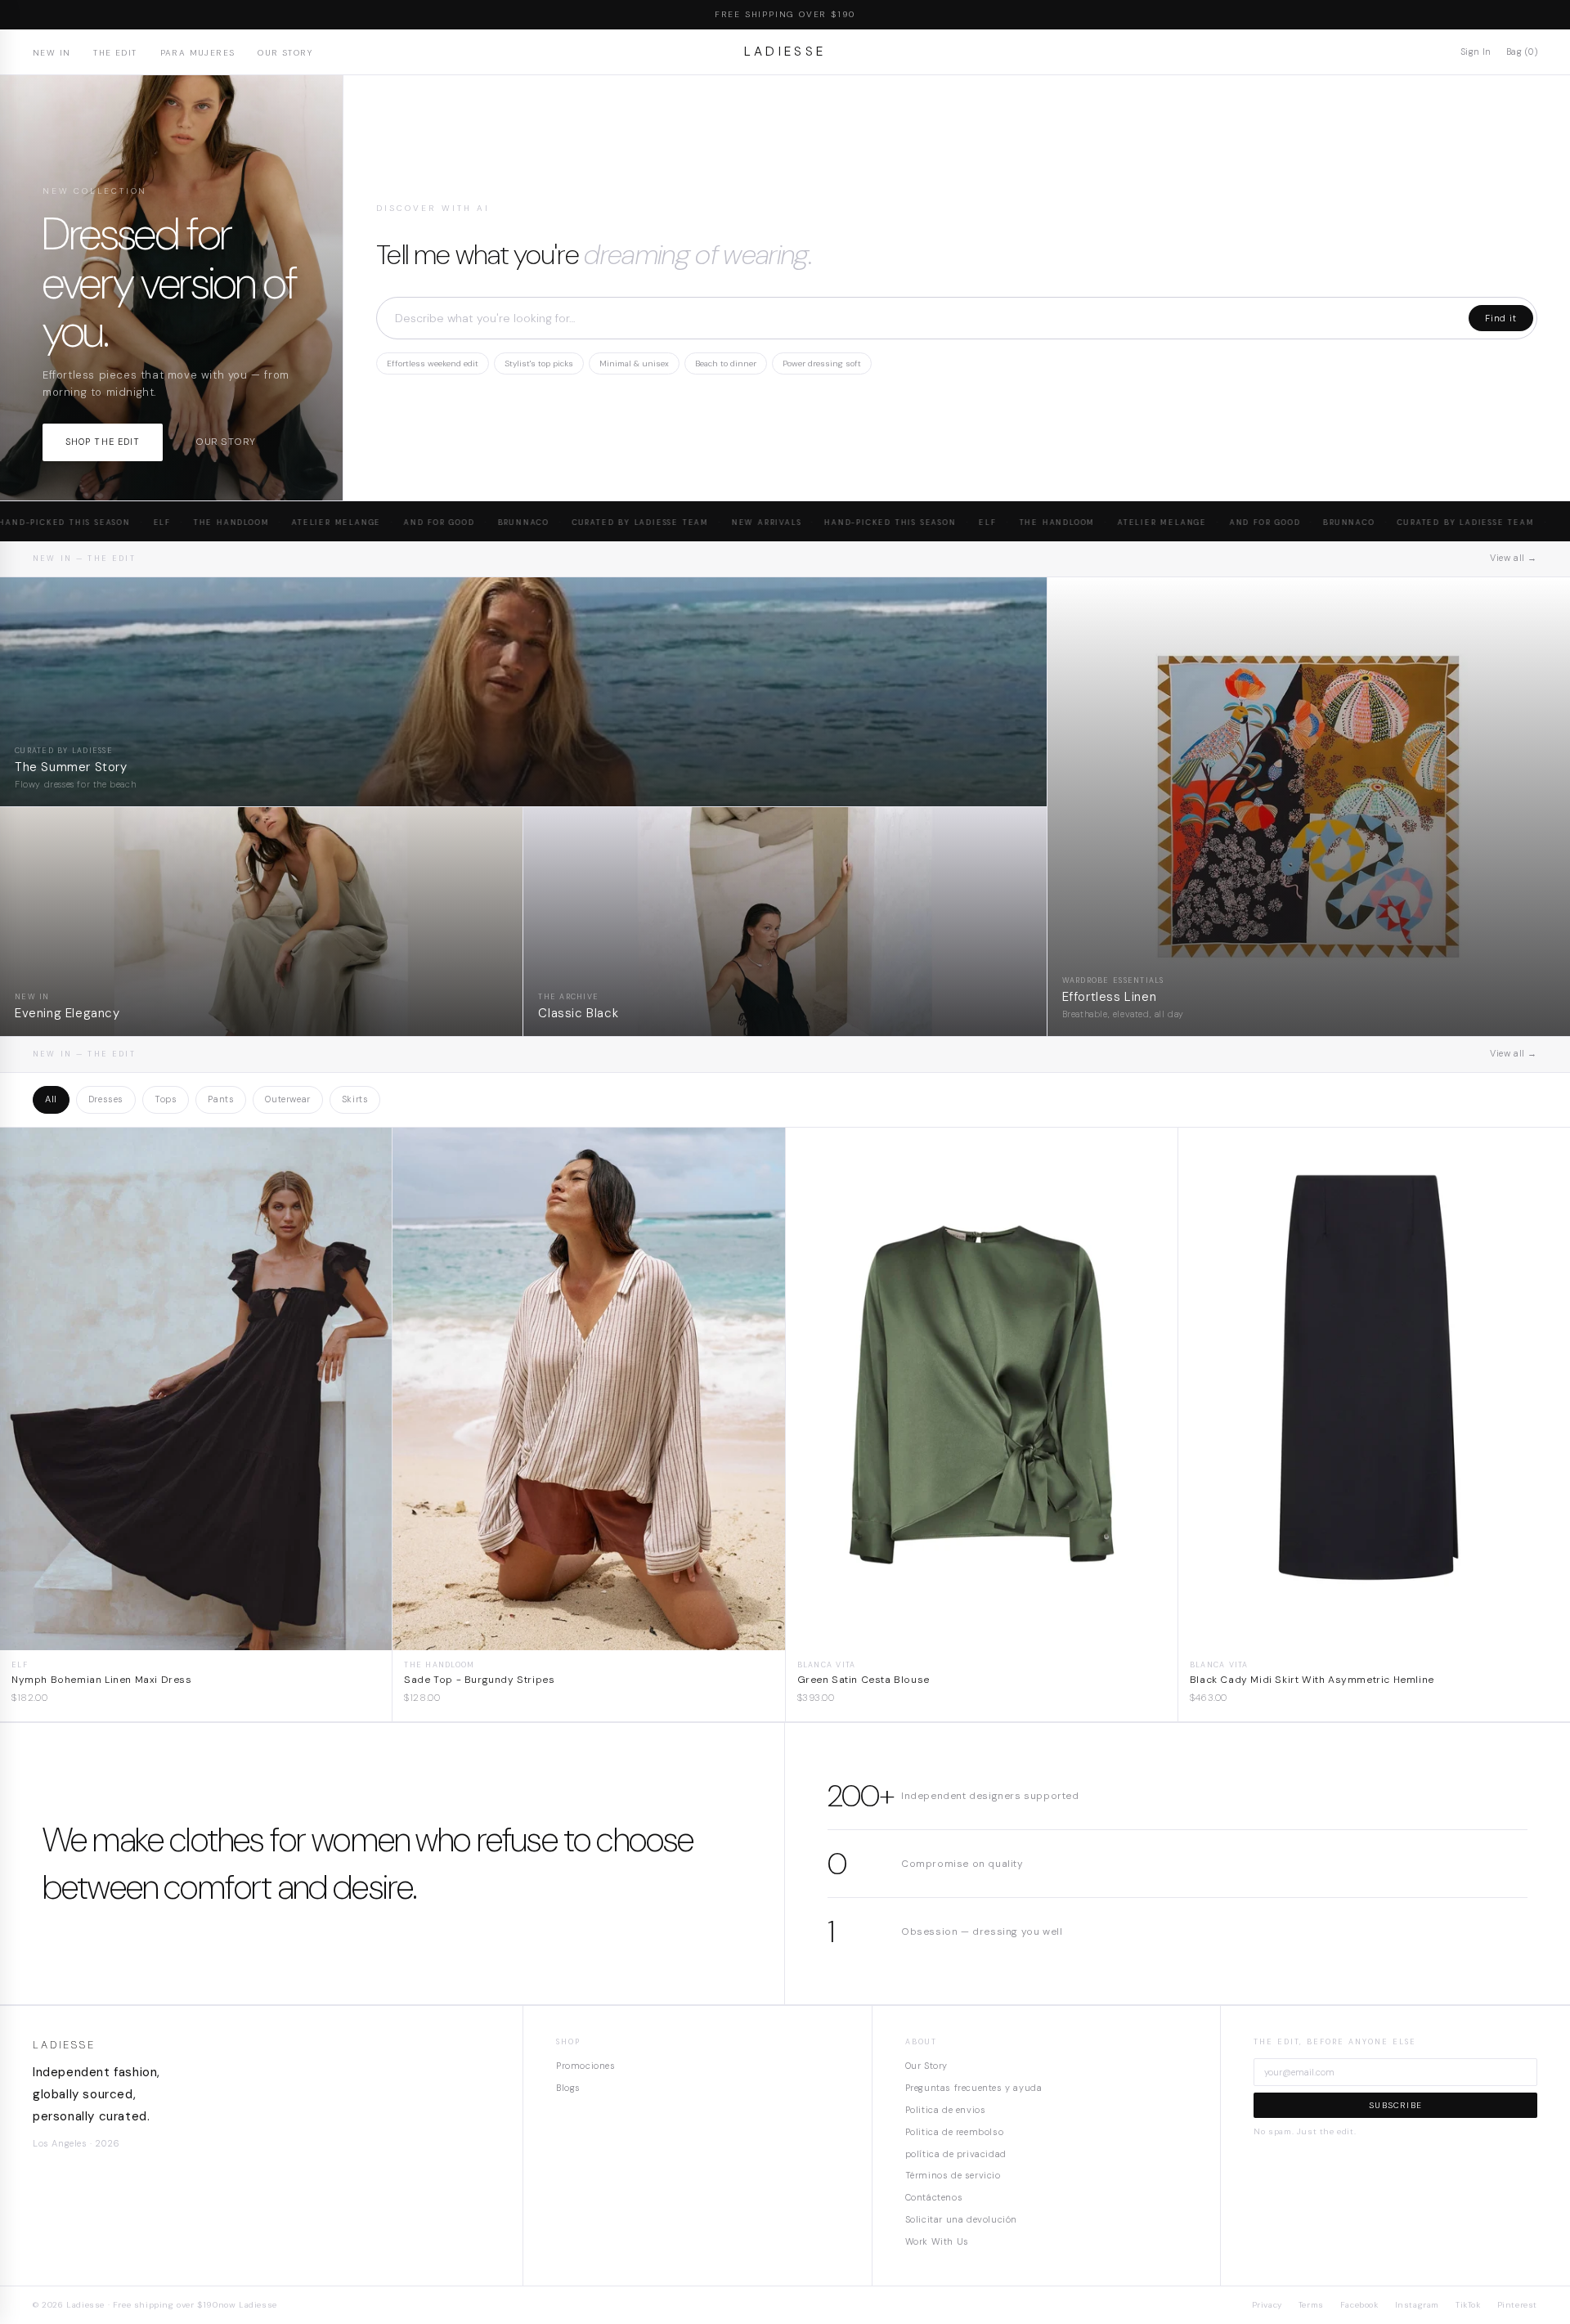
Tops (166, 1099)
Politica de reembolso (955, 2132)
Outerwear (287, 1099)
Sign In (1476, 52)
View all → (1514, 558)
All (51, 1099)
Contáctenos (934, 2197)
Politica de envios (946, 2110)
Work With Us (937, 2241)
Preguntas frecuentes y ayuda (974, 2088)
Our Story (285, 53)
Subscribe (1395, 2105)
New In (52, 53)
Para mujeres (198, 53)
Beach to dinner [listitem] (726, 363)
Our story (225, 442)
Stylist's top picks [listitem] (539, 363)
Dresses (106, 1099)
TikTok (1468, 2305)
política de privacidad (956, 2154)
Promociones (586, 2066)
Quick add (196, 1638)
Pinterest (1517, 2305)
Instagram (1417, 2305)
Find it (1501, 318)
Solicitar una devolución (961, 2219)
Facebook (1359, 2305)
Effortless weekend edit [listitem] (433, 363)
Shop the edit (103, 442)
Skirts (355, 1099)
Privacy (1267, 2305)
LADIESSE (785, 52)
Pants (221, 1099)
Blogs (568, 2088)
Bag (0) (1522, 52)
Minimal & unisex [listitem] (634, 363)
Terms (1311, 2305)
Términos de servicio (953, 2175)
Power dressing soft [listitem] (822, 363)
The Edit (115, 53)
